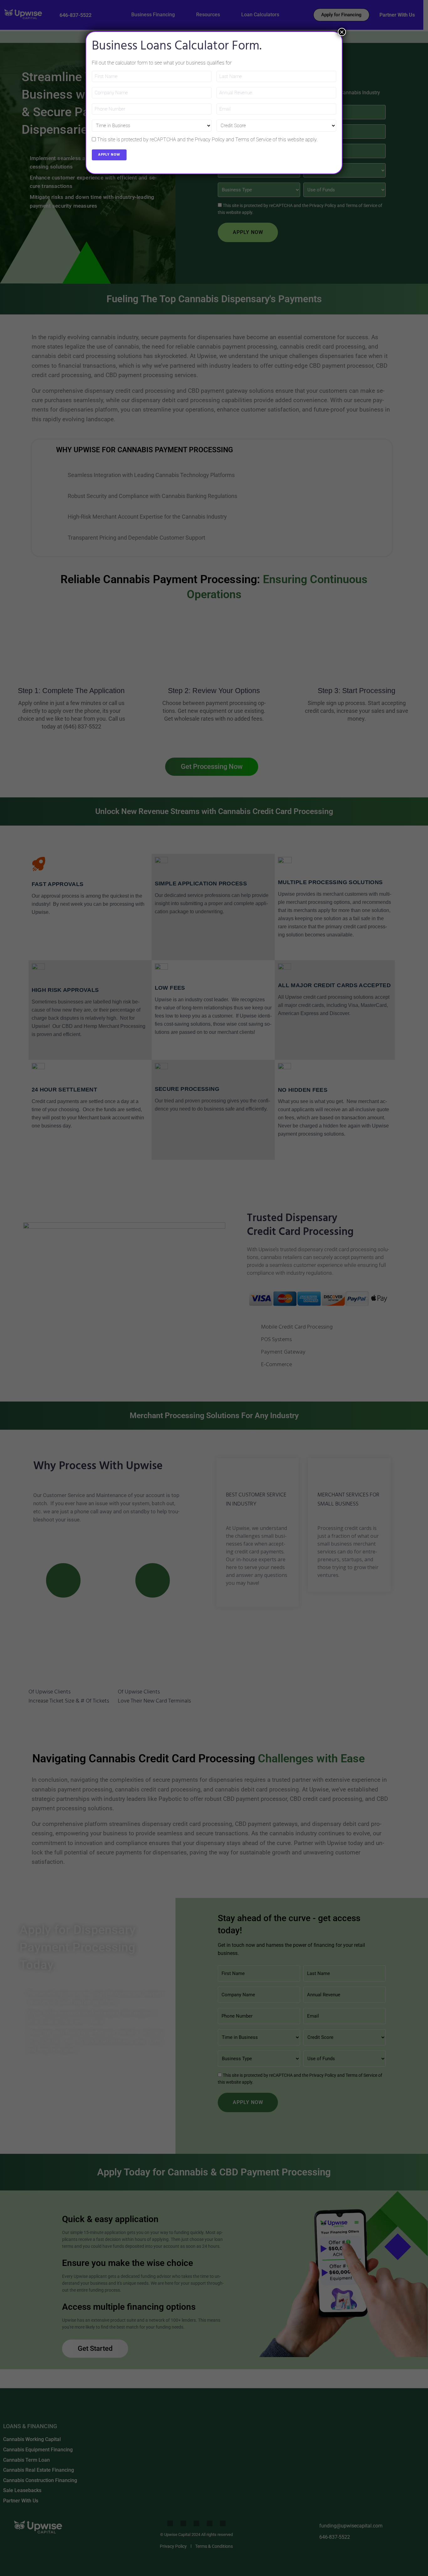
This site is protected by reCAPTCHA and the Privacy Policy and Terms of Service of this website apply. (207, 140)
